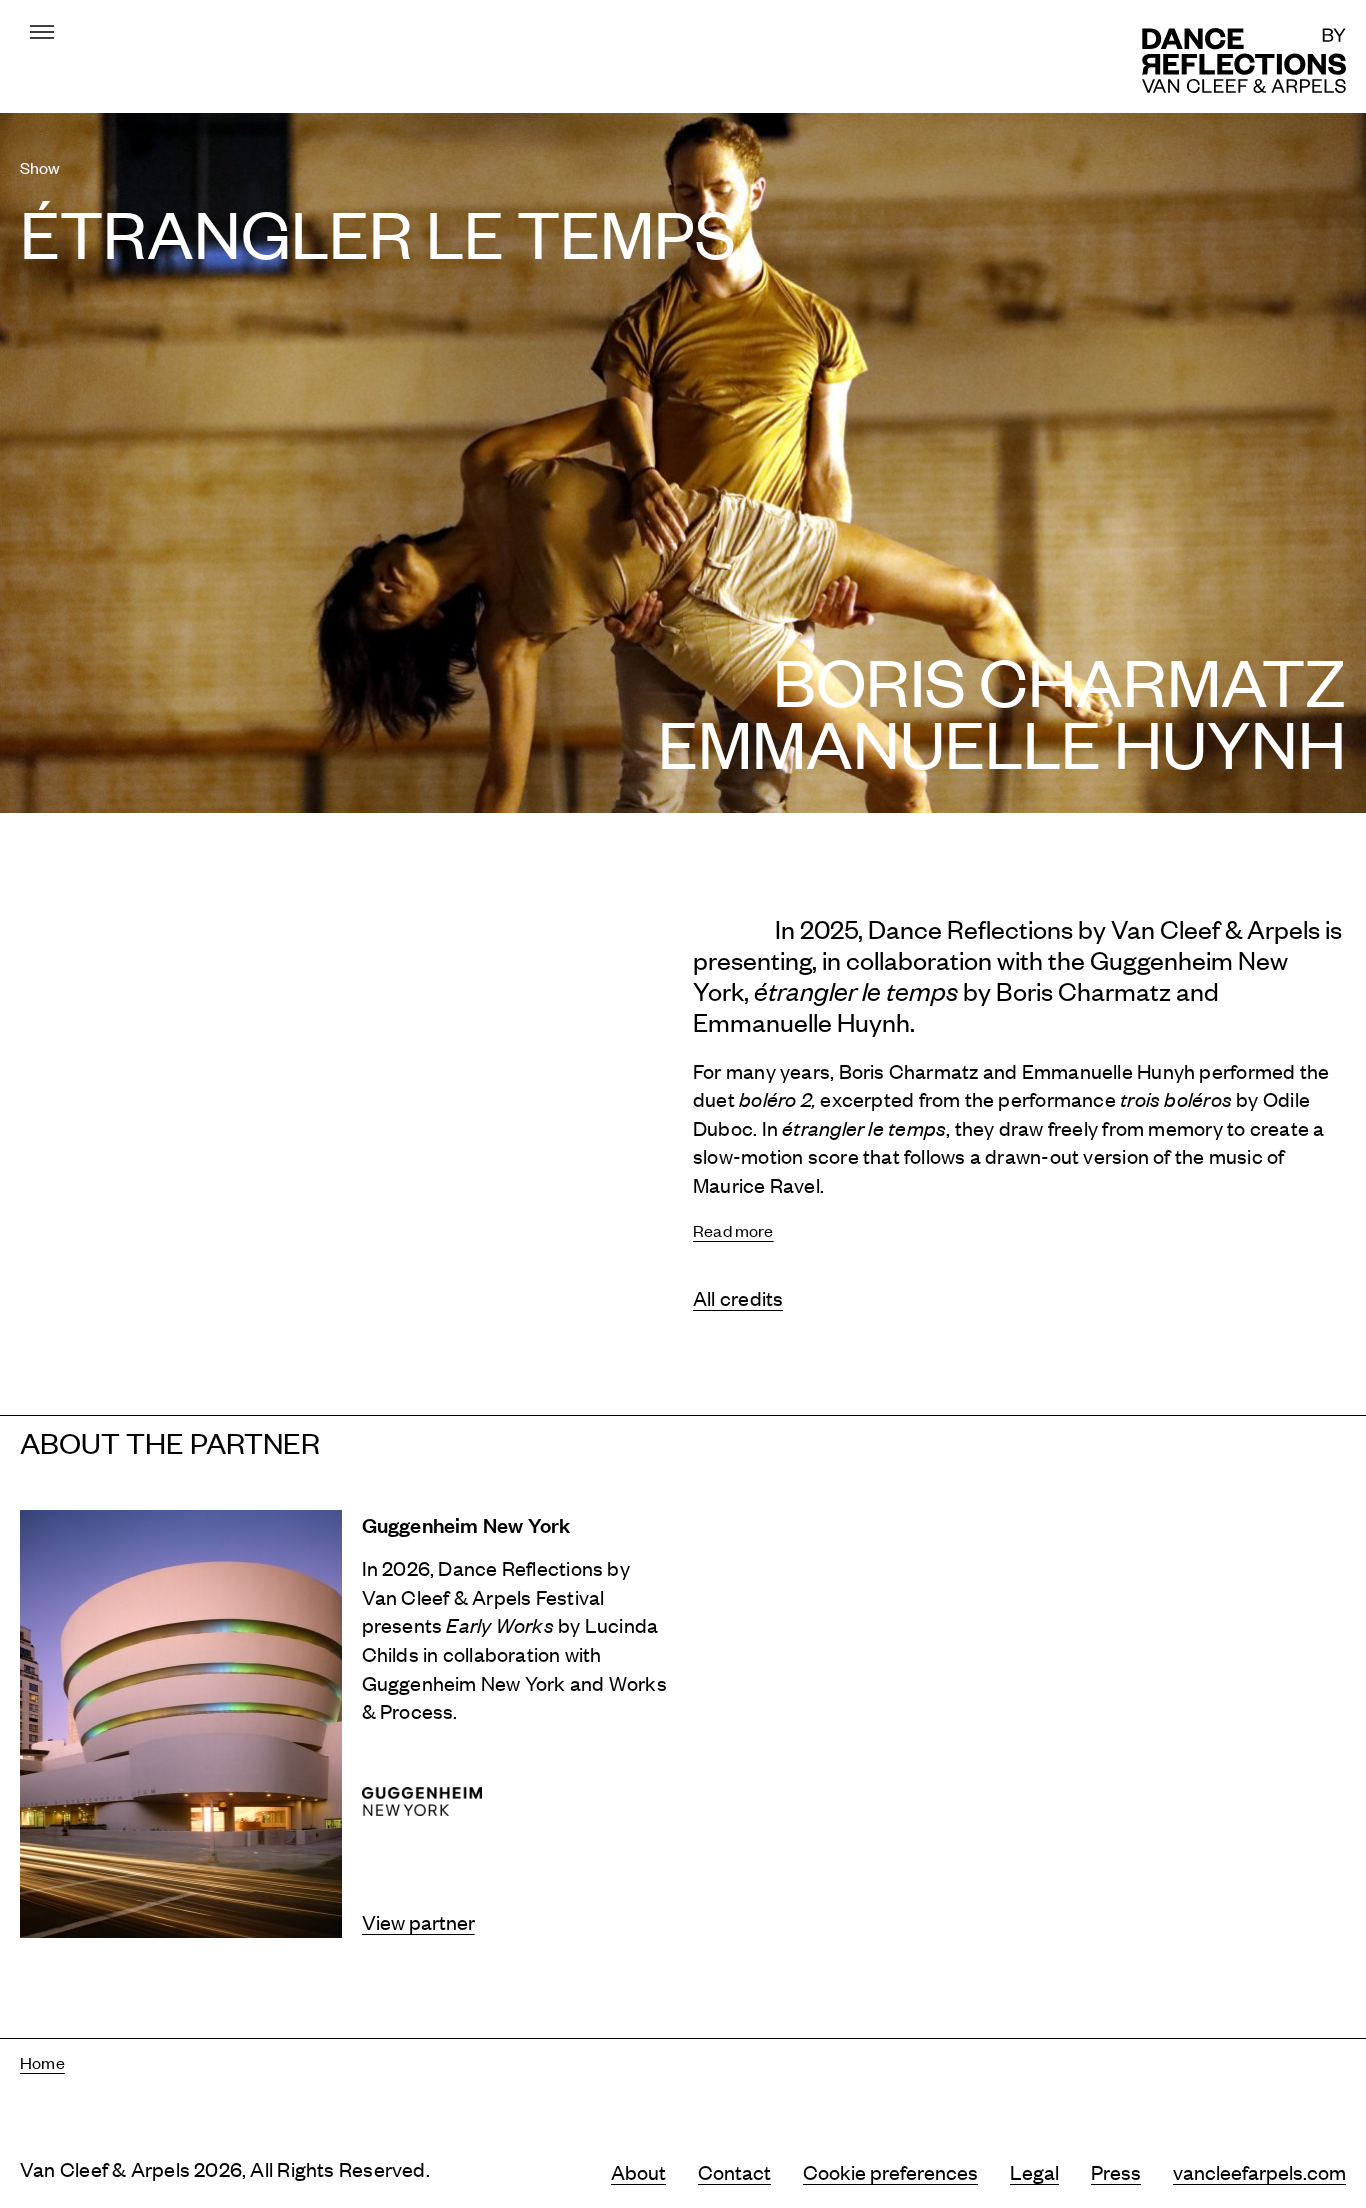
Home (42, 2062)
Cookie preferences (890, 2171)
